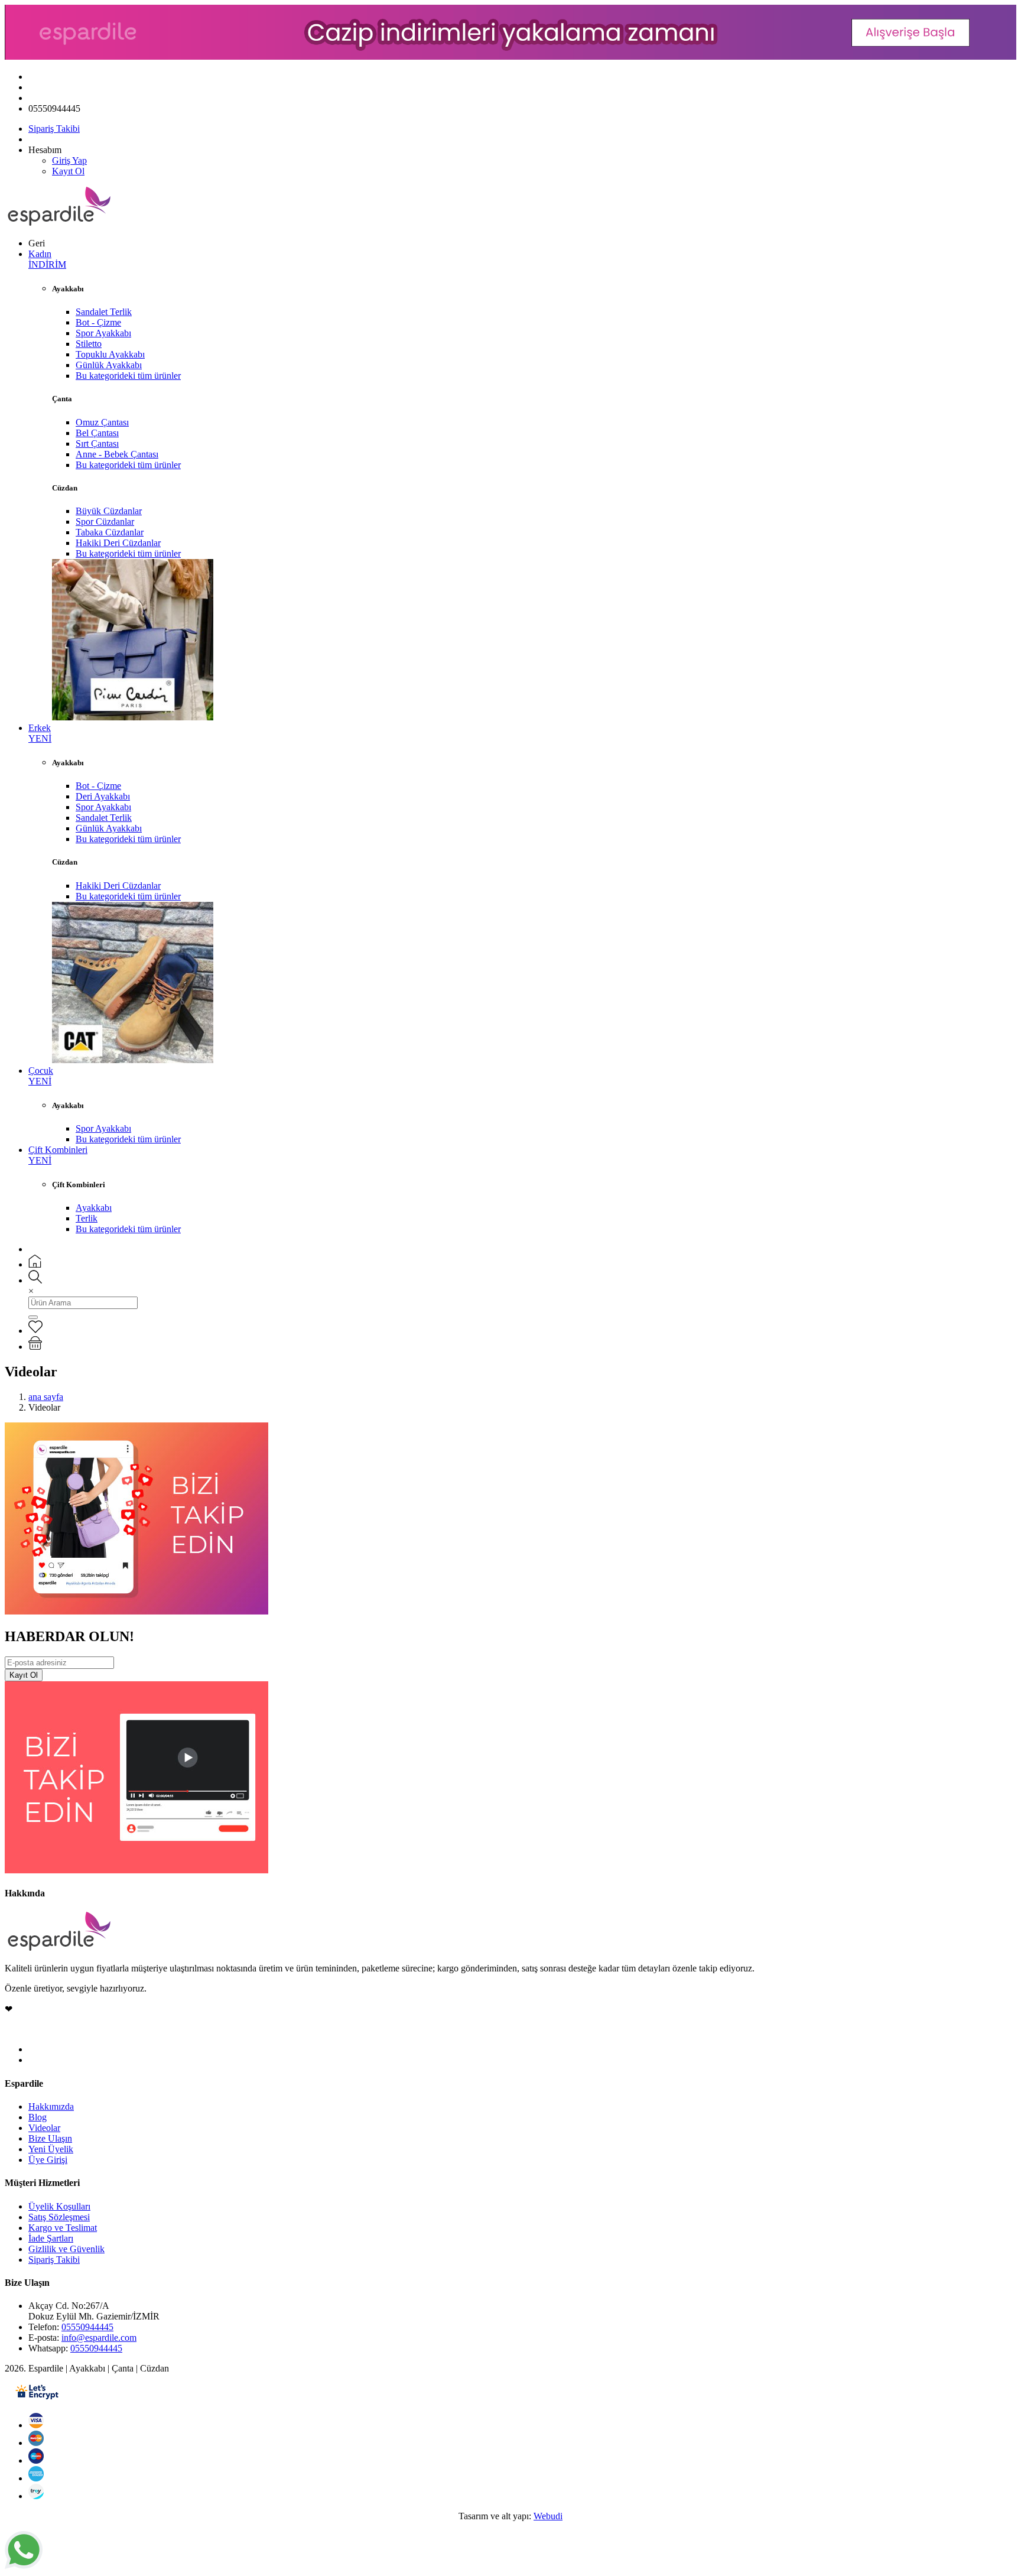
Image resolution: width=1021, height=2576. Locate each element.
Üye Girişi (48, 2160)
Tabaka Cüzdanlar (110, 532)
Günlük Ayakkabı (109, 365)
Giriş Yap (69, 160)
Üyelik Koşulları (59, 2206)
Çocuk (41, 1076)
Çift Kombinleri (58, 1155)
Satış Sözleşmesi (59, 2217)
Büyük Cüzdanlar (109, 511)
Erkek (40, 733)
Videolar (44, 2128)
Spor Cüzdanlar (105, 522)
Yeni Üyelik (51, 2149)
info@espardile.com (99, 2338)
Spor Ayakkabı (103, 333)
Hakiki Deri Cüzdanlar (118, 543)
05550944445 (87, 2327)
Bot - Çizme (98, 322)
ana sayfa (46, 1397)
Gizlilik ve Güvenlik (66, 2249)
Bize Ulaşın (50, 2138)
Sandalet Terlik (104, 312)
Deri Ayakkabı (103, 796)
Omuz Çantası (102, 422)
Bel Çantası (97, 433)
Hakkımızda (51, 2106)
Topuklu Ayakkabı (110, 354)
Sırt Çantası (97, 444)
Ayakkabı (94, 1208)
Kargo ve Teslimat (63, 2228)
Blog (38, 2117)
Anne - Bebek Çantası (117, 454)
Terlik (87, 1218)
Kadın (47, 259)
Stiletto (89, 344)
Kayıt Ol (68, 171)
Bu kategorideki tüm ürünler (128, 376)
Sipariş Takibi (54, 129)
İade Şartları (51, 2238)
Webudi (548, 2516)
